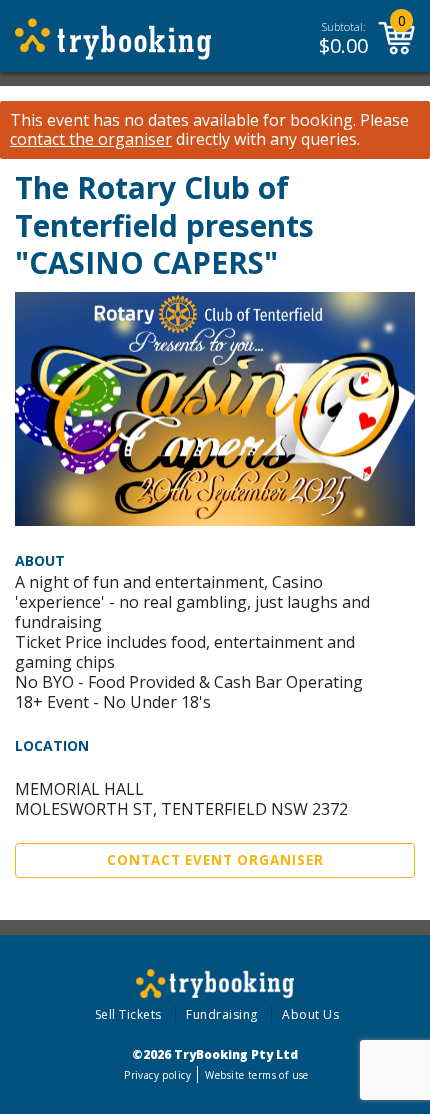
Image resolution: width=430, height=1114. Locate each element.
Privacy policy (157, 1075)
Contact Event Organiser (215, 860)
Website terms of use (256, 1075)
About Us (310, 1014)
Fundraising (222, 1014)
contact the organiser (91, 139)
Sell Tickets (128, 1014)
